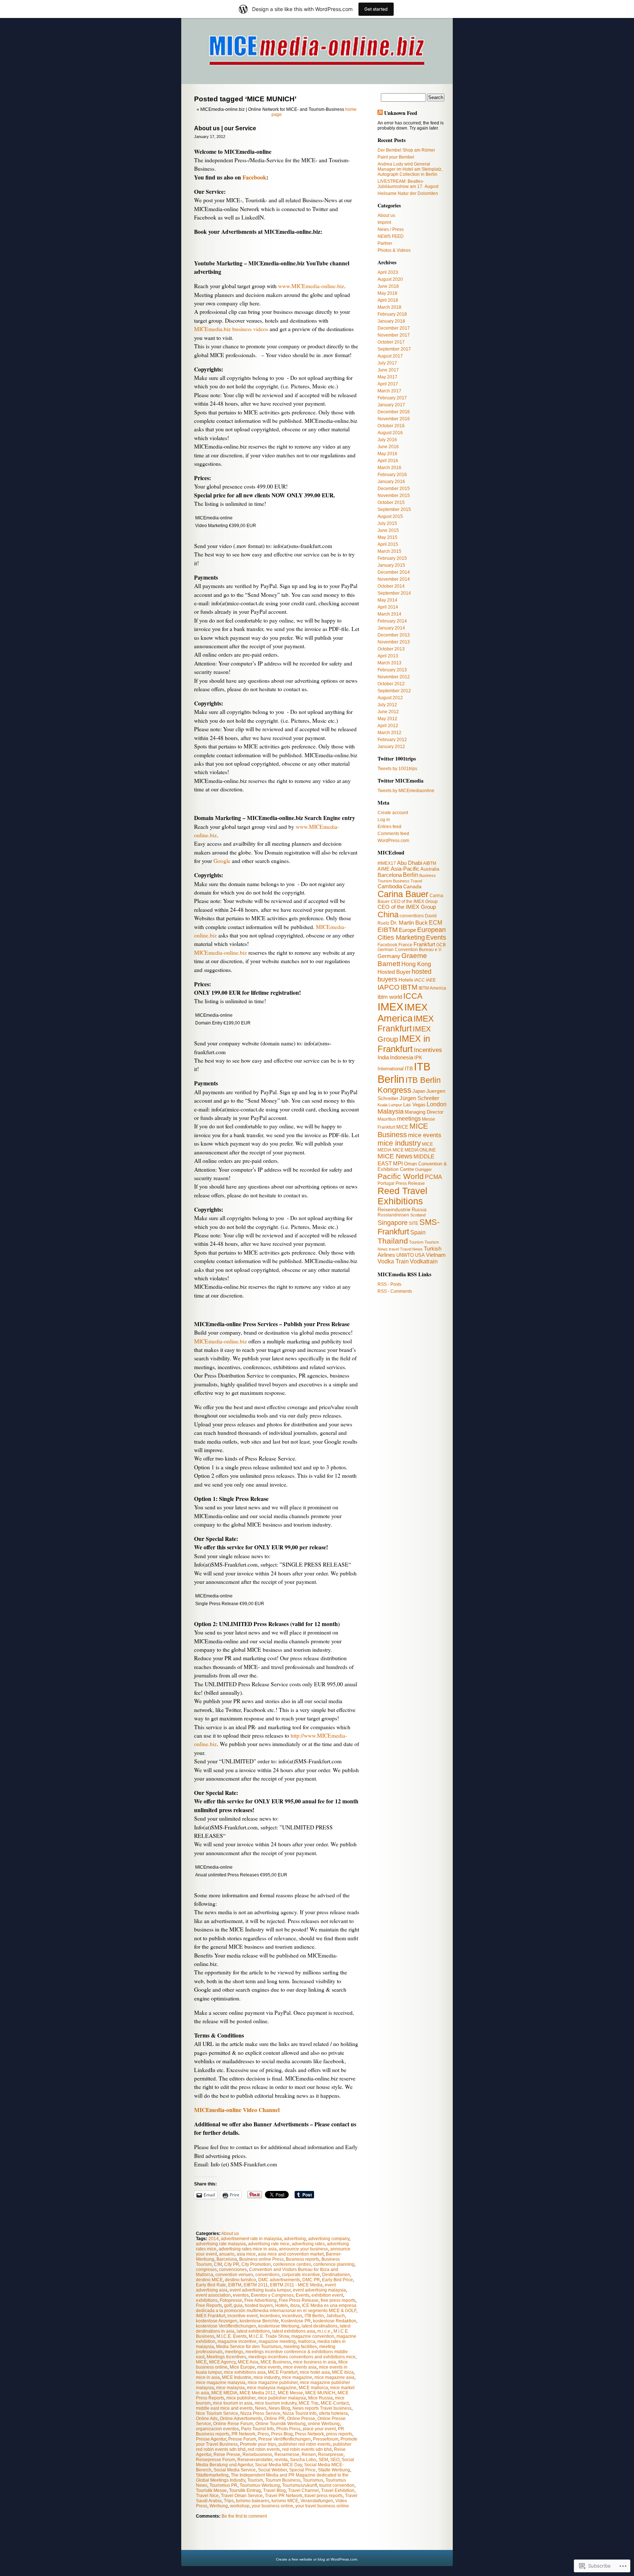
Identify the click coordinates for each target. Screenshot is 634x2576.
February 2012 (392, 740)
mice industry (267, 2377)
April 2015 (388, 544)
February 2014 (392, 621)
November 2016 (394, 419)
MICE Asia (248, 2362)
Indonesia (402, 1057)
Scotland (418, 1215)
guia (238, 2305)
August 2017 (390, 356)
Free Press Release (299, 2300)
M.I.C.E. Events (232, 2336)
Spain (418, 1232)
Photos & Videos (394, 250)
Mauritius (387, 1119)
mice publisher (241, 2398)
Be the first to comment (244, 2516)
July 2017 (387, 363)
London (437, 1104)
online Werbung (324, 2424)
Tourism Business (283, 2480)
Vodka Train (393, 1261)
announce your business (303, 2249)
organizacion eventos (217, 2429)
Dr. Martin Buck (409, 923)
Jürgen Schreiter (419, 1098)
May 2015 (387, 537)
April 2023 (388, 272)
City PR (232, 2264)
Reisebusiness (257, 2455)
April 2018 (388, 300)
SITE (413, 1223)
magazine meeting (277, 2341)
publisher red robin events (305, 2444)
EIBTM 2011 (256, 2285)
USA (420, 1255)
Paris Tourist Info (258, 2429)
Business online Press (261, 2259)
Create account (393, 813)
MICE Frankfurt (283, 2372)
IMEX (390, 1007)
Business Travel (407, 881)
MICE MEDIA (224, 2393)
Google (222, 861)
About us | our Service (225, 128)
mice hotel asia (315, 2372)
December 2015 (394, 489)
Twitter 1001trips (397, 759)
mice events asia (300, 2367)
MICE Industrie (237, 2377)
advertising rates (308, 2244)
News (261, 2408)
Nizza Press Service (260, 2413)
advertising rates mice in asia (248, 2249)
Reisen (309, 2455)
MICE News (395, 1156)
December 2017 (394, 328)
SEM (323, 2460)
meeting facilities (300, 2347)
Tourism (255, 2480)
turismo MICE (285, 2501)
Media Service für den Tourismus (249, 2347)
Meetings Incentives (226, 2357)
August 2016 (390, 433)
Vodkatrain (424, 1261)
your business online (272, 2506)
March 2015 (389, 551)
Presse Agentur (211, 2439)
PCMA (433, 1177)
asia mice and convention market (291, 2254)
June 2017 (388, 370)
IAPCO (389, 987)
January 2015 (391, 565)
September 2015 (394, 509)
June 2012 (388, 712)
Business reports (303, 2259)
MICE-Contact (335, 2403)
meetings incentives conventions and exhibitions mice (302, 2357)
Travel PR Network (284, 2496)
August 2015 (390, 516)
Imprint (384, 222)
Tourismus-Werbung (260, 2485)
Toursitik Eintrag (245, 2490)
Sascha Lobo (303, 2460)
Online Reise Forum (233, 2424)
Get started (376, 9)
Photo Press (288, 2429)
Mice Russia (320, 2398)
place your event (319, 2429)
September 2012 (394, 691)
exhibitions (207, 2300)
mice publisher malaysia (282, 2398)
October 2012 (391, 684)
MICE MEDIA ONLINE (414, 1150)
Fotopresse (231, 2300)
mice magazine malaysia (221, 2383)
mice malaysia (230, 2388)
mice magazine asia (334, 2377)
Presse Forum (242, 2439)
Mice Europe (242, 2367)
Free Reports (209, 2305)
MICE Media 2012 (258, 2393)
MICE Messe (290, 2393)
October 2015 (391, 502)
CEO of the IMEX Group (407, 907)
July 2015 (387, 523)
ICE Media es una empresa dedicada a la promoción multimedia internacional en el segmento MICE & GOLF (276, 2308)
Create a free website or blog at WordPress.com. (317, 2559)
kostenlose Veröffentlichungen (226, 2326)
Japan (419, 1091)
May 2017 (387, 377)
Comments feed (393, 834)
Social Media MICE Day (278, 2465)
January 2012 (391, 747)
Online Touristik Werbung (280, 2424)
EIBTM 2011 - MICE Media (296, 2285)
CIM (218, 2264)
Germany (389, 956)
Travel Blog (274, 2490)
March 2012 (389, 733)
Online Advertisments (241, 2419)
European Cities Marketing (412, 934)
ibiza (295, 2305)
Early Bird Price (338, 2280)
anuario (227, 2254)
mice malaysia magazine (272, 2388)
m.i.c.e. (324, 2331)
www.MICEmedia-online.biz (311, 286)
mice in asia (208, 2377)
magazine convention (313, 2336)
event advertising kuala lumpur (260, 2290)
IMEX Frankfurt (211, 2316)
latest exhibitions (253, 2331)
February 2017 (392, 398)
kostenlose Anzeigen (217, 2321)
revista (281, 2460)
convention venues (234, 2275)
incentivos (292, 2316)
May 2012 (387, 719)
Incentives (270, 2316)
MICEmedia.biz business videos (231, 329)
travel (394, 1249)
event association (213, 2295)
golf (228, 2305)
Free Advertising (260, 2300)
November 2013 (394, 642)
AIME (384, 869)
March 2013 (389, 663)
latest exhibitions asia (294, 2331)
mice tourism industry (276, 2403)
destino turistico (241, 2280)
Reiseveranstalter (255, 2460)
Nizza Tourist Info (300, 2413)
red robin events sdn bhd (307, 2449)
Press (263, 2434)
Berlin (411, 875)
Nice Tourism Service (217, 2413)
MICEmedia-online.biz (221, 953)
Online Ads (207, 2419)
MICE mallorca (313, 2388)
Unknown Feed (401, 113)
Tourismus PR (223, 2485)
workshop (240, 2506)
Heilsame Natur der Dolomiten (408, 193)
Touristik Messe (211, 2490)
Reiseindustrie (394, 1209)
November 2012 (394, 677)
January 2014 (391, 628)
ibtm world (390, 997)
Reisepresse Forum (216, 2460)
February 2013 (392, 670)
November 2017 (394, 335)
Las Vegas (414, 1105)
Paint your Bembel (396, 157)
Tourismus (313, 2480)
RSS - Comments (395, 1291)
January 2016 (391, 482)
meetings (234, 2352)
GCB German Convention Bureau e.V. (412, 947)
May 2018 (387, 293)
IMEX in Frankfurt (404, 1044)
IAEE (431, 980)
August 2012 (390, 698)
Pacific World (401, 1176)
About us (230, 2234)
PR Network (243, 2434)
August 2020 (390, 279)
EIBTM (235, 2285)
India (383, 1057)
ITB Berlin (314, 2316)
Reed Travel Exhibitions (402, 1196)
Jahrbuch (336, 2316)
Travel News (411, 1249)
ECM (436, 923)
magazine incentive (237, 2341)
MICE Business (276, 2362)
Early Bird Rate (211, 2285)
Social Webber (272, 2470)
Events (303, 2295)
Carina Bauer (403, 894)
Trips (229, 2501)
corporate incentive (301, 2275)
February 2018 (392, 314)
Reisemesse (287, 2455)
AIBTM (430, 863)
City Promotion (256, 2264)
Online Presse (301, 2419)
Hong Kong (416, 964)
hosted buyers (259, 2305)
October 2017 (391, 342)
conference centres (292, 2264)
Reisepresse (331, 2455)
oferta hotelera (333, 2413)
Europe (407, 930)
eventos (241, 2295)
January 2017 (391, 405)
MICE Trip (309, 2403)
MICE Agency (222, 2362)
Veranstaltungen (317, 2501)
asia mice (246, 2254)
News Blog (279, 2408)
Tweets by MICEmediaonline (406, 791)
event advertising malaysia (319, 2290)
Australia (430, 869)
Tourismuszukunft (300, 2485)
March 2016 (389, 468)
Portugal (386, 1183)
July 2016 (387, 440)
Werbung (219, 2506)
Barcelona (227, 2259)
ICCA (413, 996)
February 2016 (392, 475)
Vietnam (436, 1255)
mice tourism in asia (233, 2403)
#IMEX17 (387, 863)
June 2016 (388, 447)
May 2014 (387, 600)
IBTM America (432, 988)
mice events (269, 2367)
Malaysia (391, 1111)
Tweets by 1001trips (397, 769)
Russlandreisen (393, 1215)
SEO (335, 2460)
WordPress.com (393, 841)
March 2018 (389, 307)
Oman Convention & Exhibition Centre (412, 1167)
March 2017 (389, 391)
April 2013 (388, 656)
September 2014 (394, 593)
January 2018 (391, 321)
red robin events (264, 2449)
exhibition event (327, 2295)
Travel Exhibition (338, 2490)
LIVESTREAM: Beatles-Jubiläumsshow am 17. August (408, 184)
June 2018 (388, 286)
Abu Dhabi (409, 863)
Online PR (274, 2419)
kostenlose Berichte (259, 2321)
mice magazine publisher (273, 2383)
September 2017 (394, 349)
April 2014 (388, 607)
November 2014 (394, 579)
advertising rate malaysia (221, 2244)
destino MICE (209, 2280)
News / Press (391, 229)
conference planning (334, 2264)
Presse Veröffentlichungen (285, 2439)
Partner (385, 243)
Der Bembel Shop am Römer (406, 150)
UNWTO (405, 1255)
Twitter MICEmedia (400, 781)
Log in (384, 820)
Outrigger (423, 1169)
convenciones (233, 2270)
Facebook (254, 177)
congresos (206, 2270)
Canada (412, 886)
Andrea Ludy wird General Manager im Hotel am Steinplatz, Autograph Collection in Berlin (410, 169)
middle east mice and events (224, 2408)
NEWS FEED (391, 236)
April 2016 (388, 461)
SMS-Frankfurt (409, 1227)
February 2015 (392, 558)
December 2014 (394, 572)
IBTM (409, 987)
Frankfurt (424, 944)
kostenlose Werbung (279, 2326)
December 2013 (394, 635)
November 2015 (394, 496)
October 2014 (391, 586)
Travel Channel (303, 2490)
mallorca (307, 2341)
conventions (267, 2275)
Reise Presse (227, 2455)
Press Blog (282, 2434)
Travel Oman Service (242, 2496)
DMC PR (311, 2280)
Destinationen (336, 2275)
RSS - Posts (389, 1284)
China (388, 915)
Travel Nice (207, 2496)
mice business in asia (315, 2362)
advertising (295, 2239)
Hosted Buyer (394, 972)
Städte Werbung (334, 2470)
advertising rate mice (269, 2244)
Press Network (309, 2434)
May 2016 (387, 454)
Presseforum (326, 2439)
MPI (398, 1163)
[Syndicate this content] (380, 113)
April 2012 (388, 726)
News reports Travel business (322, 2408)
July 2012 (387, 705)
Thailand (393, 1241)
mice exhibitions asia (245, 2372)
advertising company (329, 2239)
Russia (419, 1210)
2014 (214, 2239)
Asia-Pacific (405, 869)
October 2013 (391, 649)
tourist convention (337, 2485)
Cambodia (390, 886)
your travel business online (322, 2506)
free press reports (338, 2300)
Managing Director (424, 1112)
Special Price (302, 2470)
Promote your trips (258, 2444)
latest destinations (320, 2326)
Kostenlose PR (296, 2321)
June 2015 (388, 530)
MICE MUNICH (320, 2393)
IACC (420, 980)
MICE (201, 2362)
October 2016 (391, 426)
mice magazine (297, 2377)
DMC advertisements (279, 2280)
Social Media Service (235, 2470)
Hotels (282, 2305)
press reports (339, 2434)
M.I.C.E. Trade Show (269, 2336)
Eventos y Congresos (272, 2295)
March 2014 (389, 614)
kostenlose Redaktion (335, 2321)
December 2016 (394, 412)
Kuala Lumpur (390, 1105)
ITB (409, 1069)
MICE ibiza (343, 2372)
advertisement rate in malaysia (251, 2239)
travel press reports (324, 2496)
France (405, 945)
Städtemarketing (212, 2475)
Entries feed (389, 827)
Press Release (410, 1183)
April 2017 (388, 384)
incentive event (243, 2316)
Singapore (393, 1223)
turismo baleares (253, 2501)
